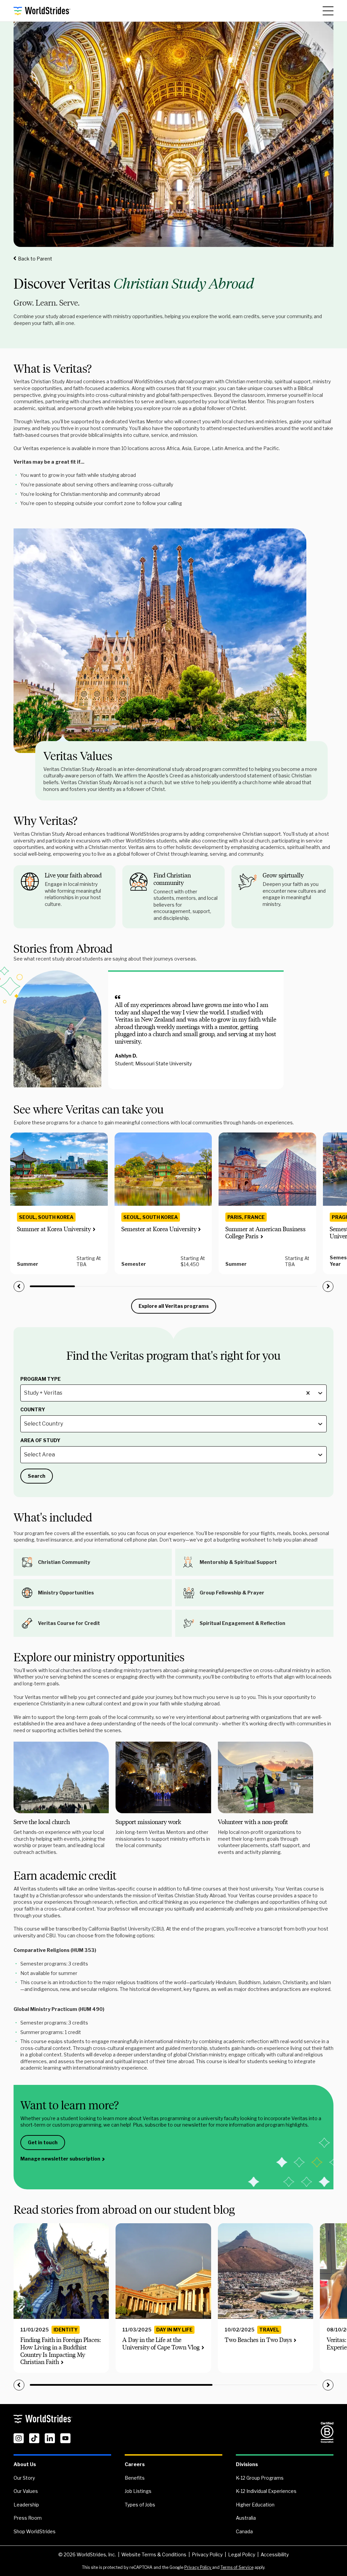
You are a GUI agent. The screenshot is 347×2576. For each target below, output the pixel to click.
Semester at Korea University (159, 1229)
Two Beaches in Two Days (258, 2340)
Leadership (26, 2505)
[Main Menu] (328, 11)
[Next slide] (328, 1286)
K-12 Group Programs (260, 2478)
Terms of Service (237, 2567)
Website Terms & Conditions (154, 2554)
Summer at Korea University (54, 1229)
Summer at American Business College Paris (266, 1233)
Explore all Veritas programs (174, 1306)
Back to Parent (35, 259)
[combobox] (25, 1393)
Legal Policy (242, 2554)
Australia (246, 2518)
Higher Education (255, 2505)
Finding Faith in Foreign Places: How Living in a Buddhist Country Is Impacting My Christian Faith (61, 2351)
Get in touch (43, 2142)
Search (37, 1476)
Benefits (135, 2478)
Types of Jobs (140, 2505)
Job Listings (138, 2491)
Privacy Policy (207, 2554)
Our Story (24, 2478)
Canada (244, 2531)
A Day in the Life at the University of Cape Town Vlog (161, 2344)
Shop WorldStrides (35, 2531)
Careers (135, 2464)
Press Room (28, 2518)
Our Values (26, 2491)
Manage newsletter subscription (60, 2159)
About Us (25, 2464)
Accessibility (275, 2554)
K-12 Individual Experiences (266, 2491)
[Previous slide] (19, 1286)
